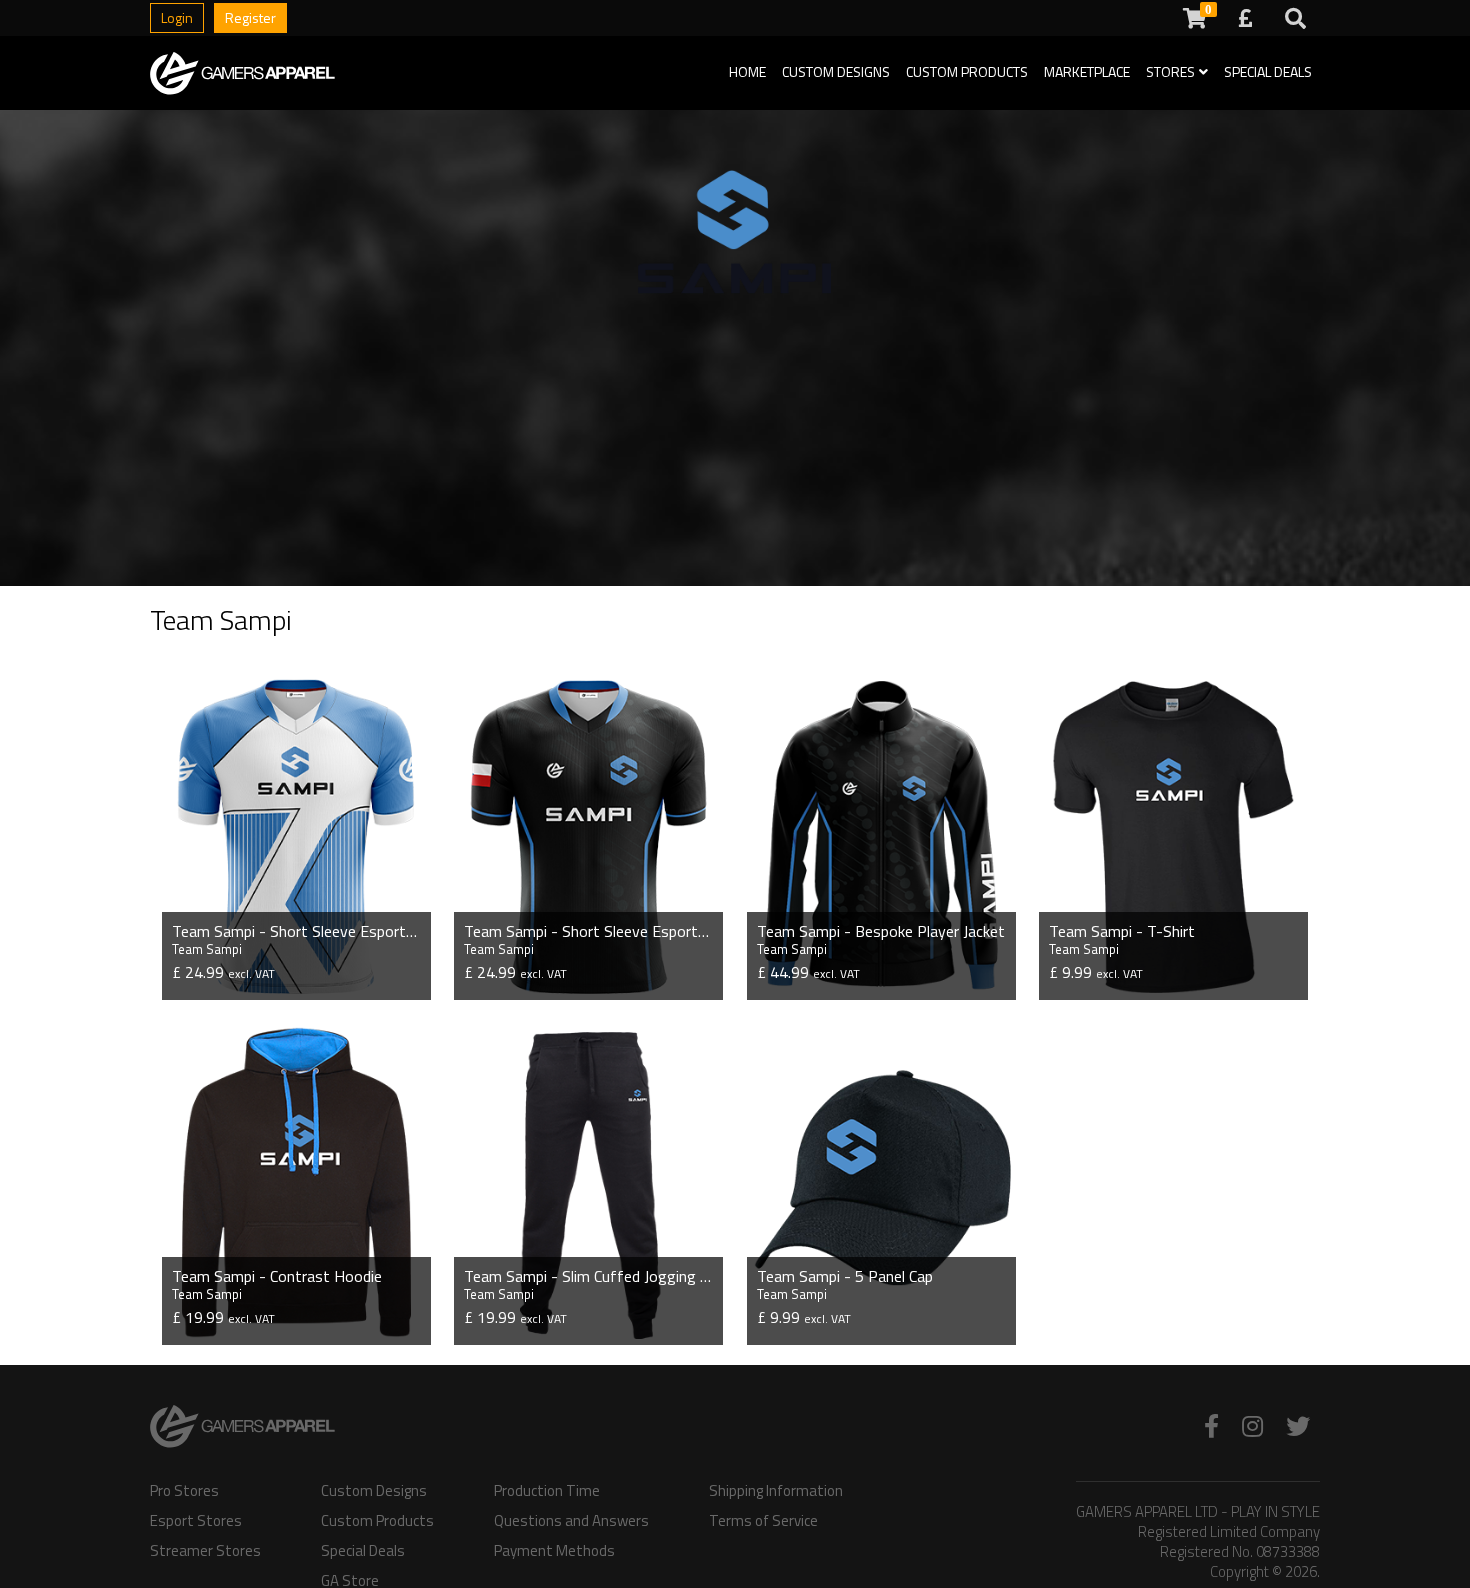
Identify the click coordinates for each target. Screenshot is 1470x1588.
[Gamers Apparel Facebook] (1211, 1426)
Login (177, 17)
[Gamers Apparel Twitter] (1298, 1426)
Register (250, 17)
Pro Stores (184, 1491)
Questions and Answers (571, 1521)
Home (747, 71)
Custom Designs (836, 71)
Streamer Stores (205, 1551)
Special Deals (1268, 71)
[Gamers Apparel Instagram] (1252, 1426)
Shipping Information (776, 1491)
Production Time (547, 1491)
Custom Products (967, 71)
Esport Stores (196, 1521)
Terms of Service (763, 1521)
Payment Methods (554, 1551)
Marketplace (1087, 71)
